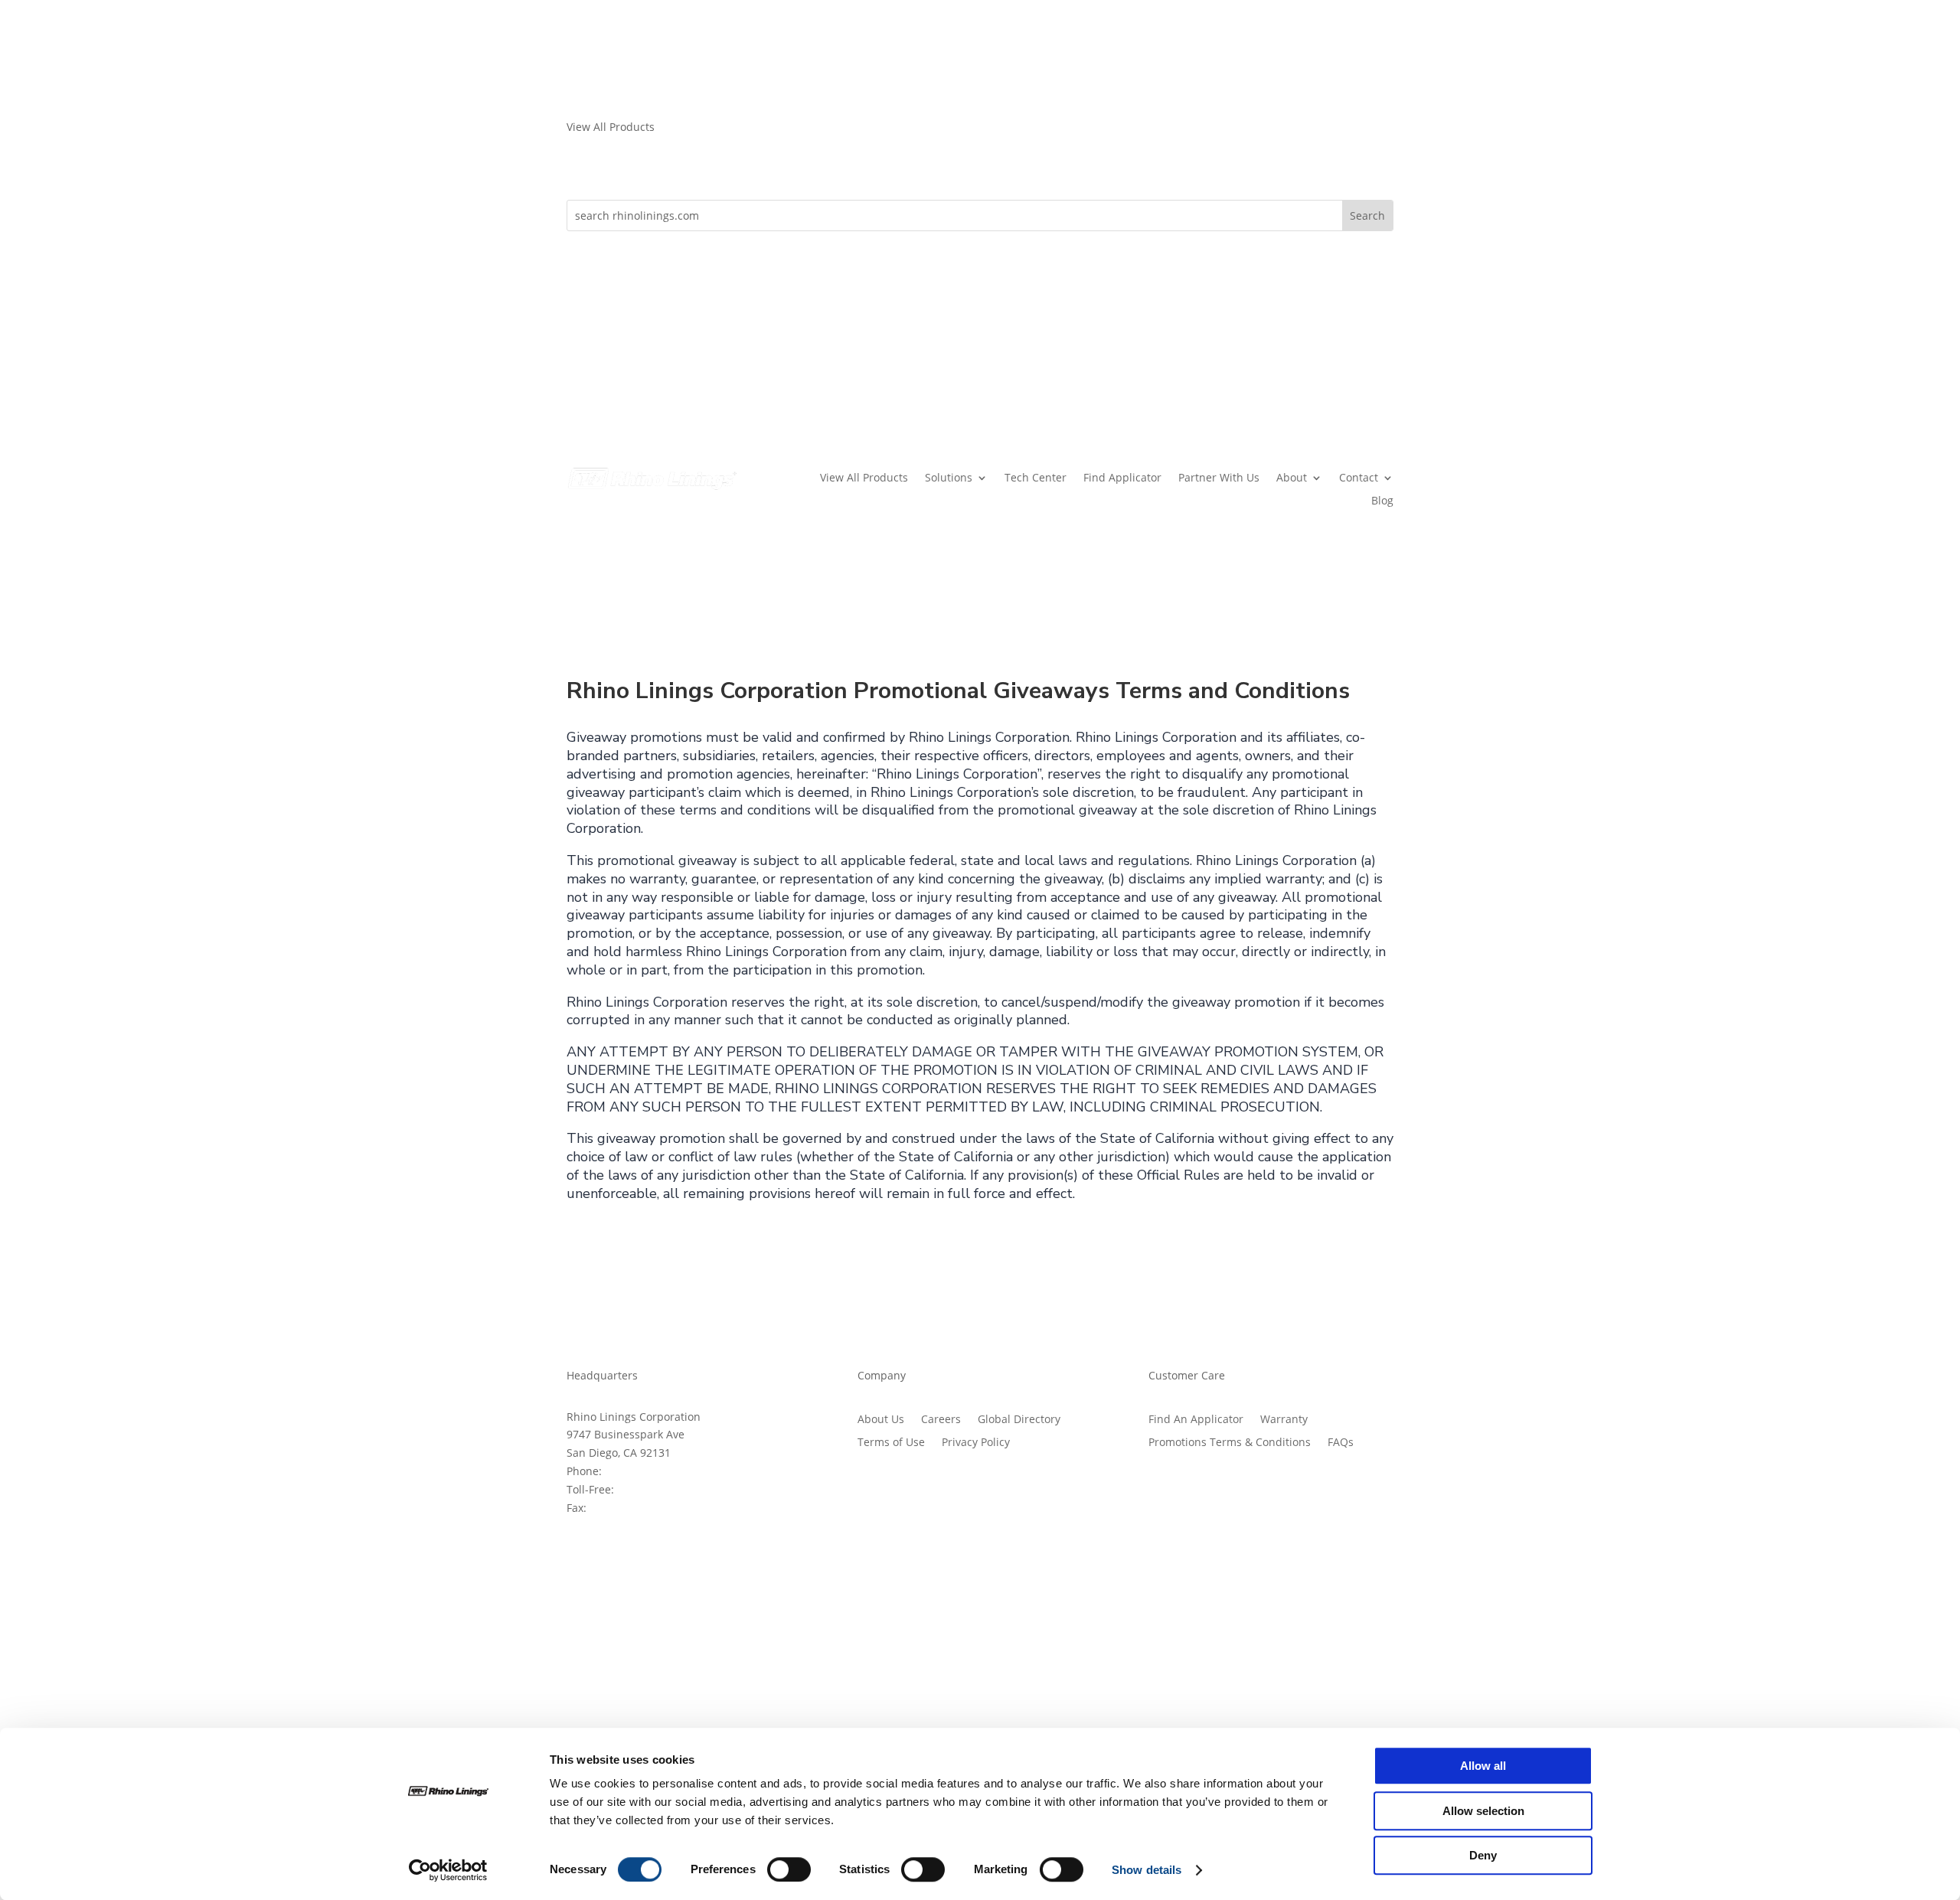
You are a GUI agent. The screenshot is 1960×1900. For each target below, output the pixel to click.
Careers (941, 1420)
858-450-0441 (639, 1471)
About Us (881, 1420)
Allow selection (1483, 1811)
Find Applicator (1122, 478)
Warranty (1284, 1420)
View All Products (864, 478)
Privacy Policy (976, 1443)
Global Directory (1019, 1420)
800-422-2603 (652, 1489)
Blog (1382, 501)
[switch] (789, 1869)
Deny (1483, 1855)
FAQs (1341, 1443)
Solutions (949, 478)
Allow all (1483, 1766)
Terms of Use (891, 1443)
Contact (1359, 478)
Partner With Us (1219, 478)
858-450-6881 (624, 1508)
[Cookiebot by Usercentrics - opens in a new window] (448, 1870)
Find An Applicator (1196, 1420)
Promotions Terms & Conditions (1230, 1443)
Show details (1147, 1870)
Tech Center (1036, 478)
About (1292, 478)
